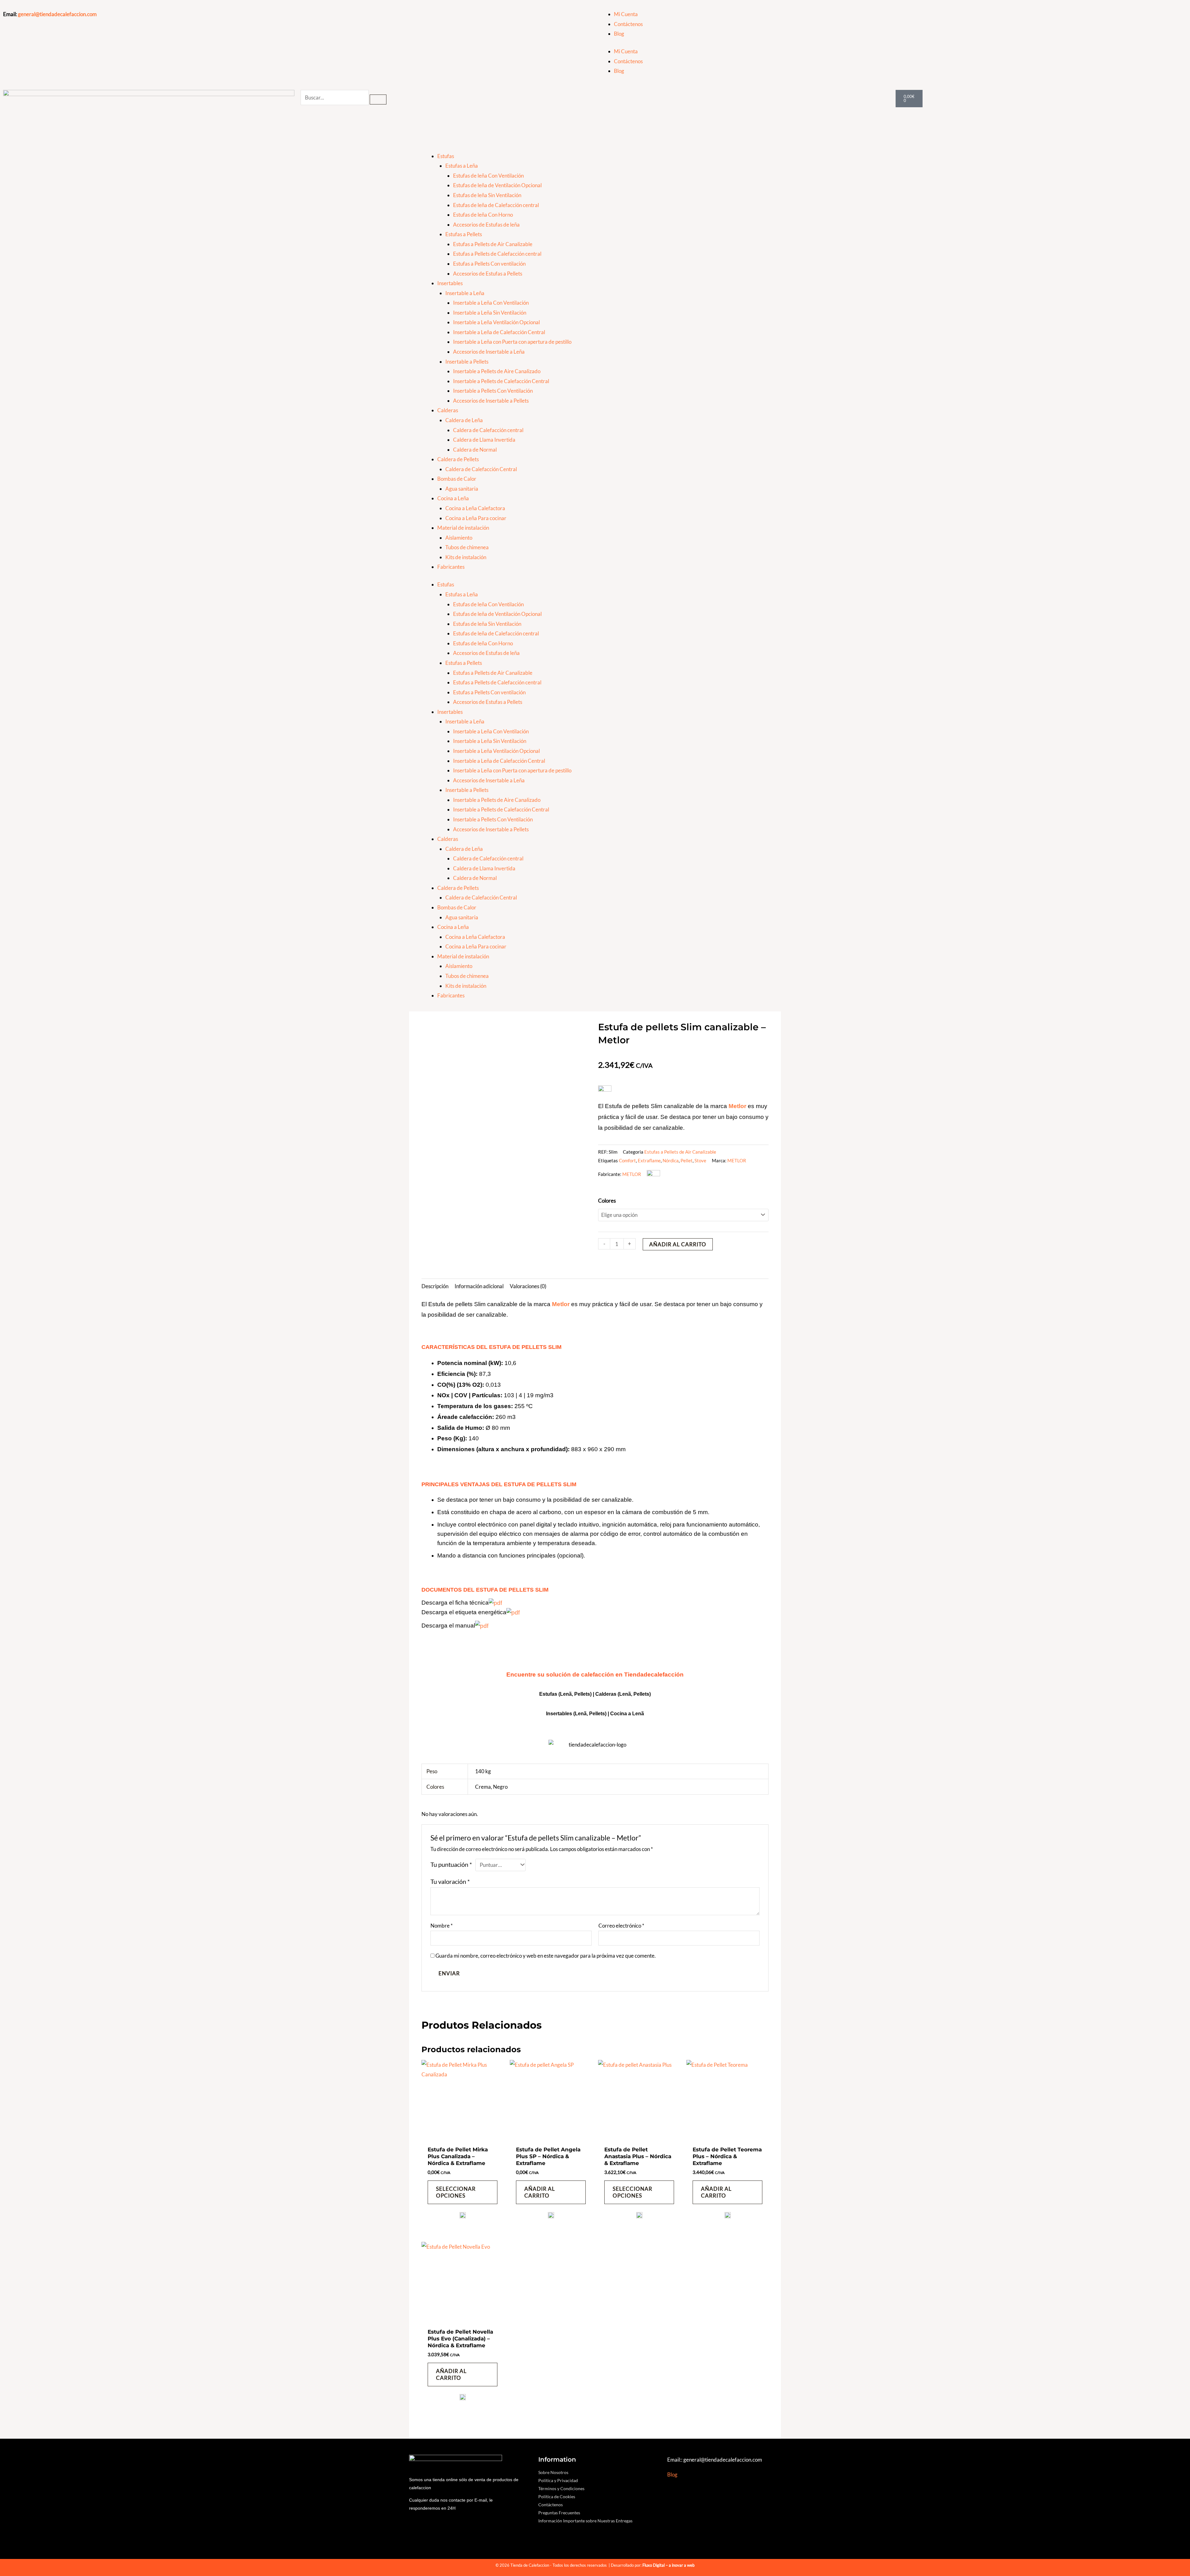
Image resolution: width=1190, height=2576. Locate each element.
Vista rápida (463, 2136)
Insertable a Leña (465, 293)
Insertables (450, 283)
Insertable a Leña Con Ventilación (491, 303)
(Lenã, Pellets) (634, 1694)
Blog (619, 34)
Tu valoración (450, 1881)
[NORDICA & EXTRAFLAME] (463, 2217)
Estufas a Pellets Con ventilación (489, 264)
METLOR (737, 1160)
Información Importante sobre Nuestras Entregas (585, 2521)
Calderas (448, 410)
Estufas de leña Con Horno (483, 215)
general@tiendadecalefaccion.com (57, 14)
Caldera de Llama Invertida (484, 440)
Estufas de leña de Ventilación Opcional (497, 185)
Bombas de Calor (457, 479)
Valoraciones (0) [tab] (528, 1286)
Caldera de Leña (464, 420)
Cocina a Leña (453, 498)
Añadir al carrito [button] (540, 2192)
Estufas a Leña (462, 166)
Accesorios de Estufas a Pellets (488, 274)
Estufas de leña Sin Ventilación (487, 195)
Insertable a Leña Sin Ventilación (490, 313)
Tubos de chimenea (467, 547)
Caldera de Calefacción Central (481, 469)
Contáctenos (628, 24)
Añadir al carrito (678, 1244)
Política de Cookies (557, 2496)
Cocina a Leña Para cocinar (476, 518)
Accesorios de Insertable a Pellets (491, 401)
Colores (607, 1201)
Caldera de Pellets (458, 459)
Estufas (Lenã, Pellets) (565, 1694)
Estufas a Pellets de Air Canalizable (493, 244)
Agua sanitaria (462, 489)
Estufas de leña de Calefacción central (496, 205)
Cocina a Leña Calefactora (475, 508)
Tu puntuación (451, 1864)
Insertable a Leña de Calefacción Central (499, 332)
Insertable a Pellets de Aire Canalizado (497, 371)
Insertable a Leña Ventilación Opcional (496, 322)
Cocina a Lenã (627, 1714)
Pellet (687, 1160)
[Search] (378, 99)
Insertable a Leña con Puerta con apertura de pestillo (512, 342)
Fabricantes (451, 567)
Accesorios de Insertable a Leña (489, 352)
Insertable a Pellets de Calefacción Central (501, 381)
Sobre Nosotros (553, 2472)
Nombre (442, 1926)
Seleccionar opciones (456, 2192)
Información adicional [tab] (479, 1286)
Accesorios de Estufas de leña (486, 225)
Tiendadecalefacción (654, 1675)
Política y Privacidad (558, 2480)
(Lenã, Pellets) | (592, 1714)
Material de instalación (463, 528)
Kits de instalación (466, 557)
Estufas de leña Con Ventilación (488, 176)
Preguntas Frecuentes (559, 2513)
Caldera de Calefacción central (488, 430)
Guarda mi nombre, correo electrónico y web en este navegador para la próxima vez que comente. (546, 1956)
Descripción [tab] (435, 1286)
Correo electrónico (621, 1926)
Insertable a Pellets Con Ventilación (493, 391)
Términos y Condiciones (561, 2488)
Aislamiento (459, 538)
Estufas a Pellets (464, 234)
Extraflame (649, 1160)
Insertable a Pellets (467, 362)
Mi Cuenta (626, 14)
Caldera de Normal (475, 450)
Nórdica (671, 1160)
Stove (700, 1160)
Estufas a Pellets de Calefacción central (497, 254)
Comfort (627, 1160)
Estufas (446, 156)
